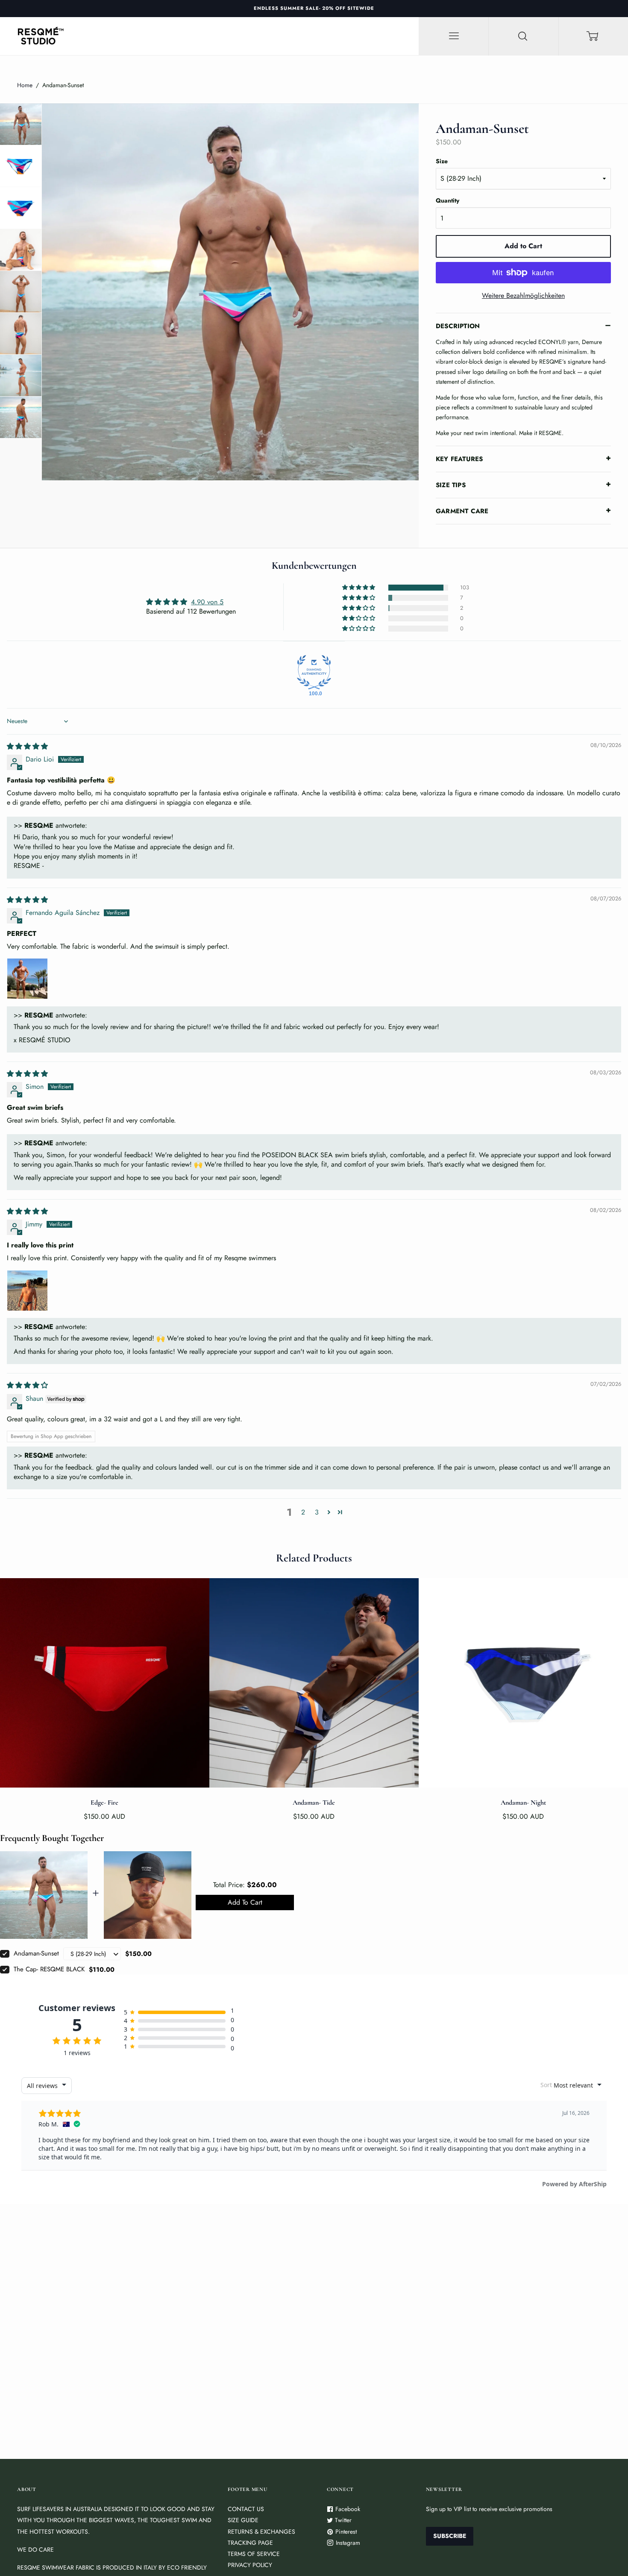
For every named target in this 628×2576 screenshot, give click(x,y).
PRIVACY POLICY (250, 2565)
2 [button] (303, 1512)
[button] (359, 588)
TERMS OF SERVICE (254, 2554)
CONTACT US (246, 2509)
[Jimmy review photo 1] (27, 1291)
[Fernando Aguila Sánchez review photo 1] (27, 979)
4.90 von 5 (207, 602)
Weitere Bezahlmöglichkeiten (523, 296)
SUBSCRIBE (450, 2536)
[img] (27, 746)
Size (442, 161)
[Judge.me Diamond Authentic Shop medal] (314, 672)
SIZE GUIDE (243, 2520)
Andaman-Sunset (36, 1953)
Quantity (448, 200)
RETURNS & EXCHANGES (261, 2532)
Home (25, 85)
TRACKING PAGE (250, 2543)
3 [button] (317, 1512)
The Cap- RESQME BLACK (49, 1969)
